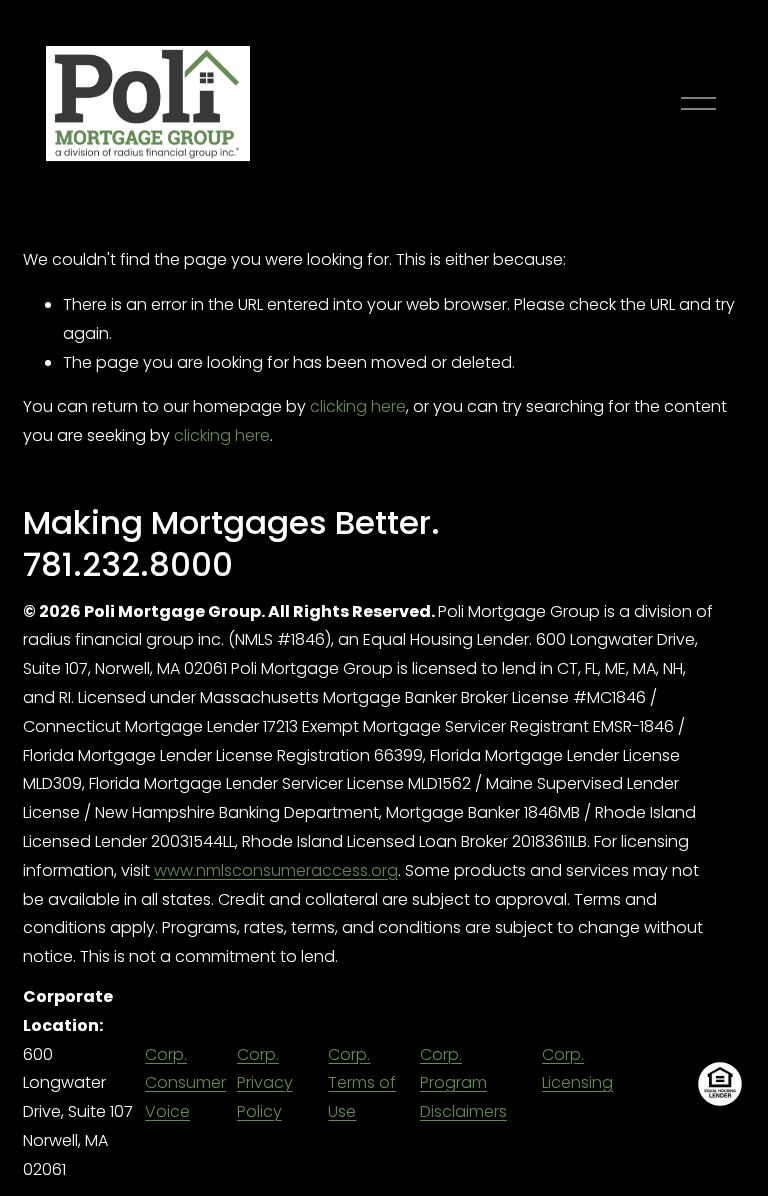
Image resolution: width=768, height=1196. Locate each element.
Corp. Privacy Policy (265, 1083)
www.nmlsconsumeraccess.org (276, 870)
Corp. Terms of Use (362, 1083)
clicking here (358, 406)
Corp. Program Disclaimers (463, 1083)
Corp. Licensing (577, 1069)
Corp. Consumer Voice (185, 1083)
